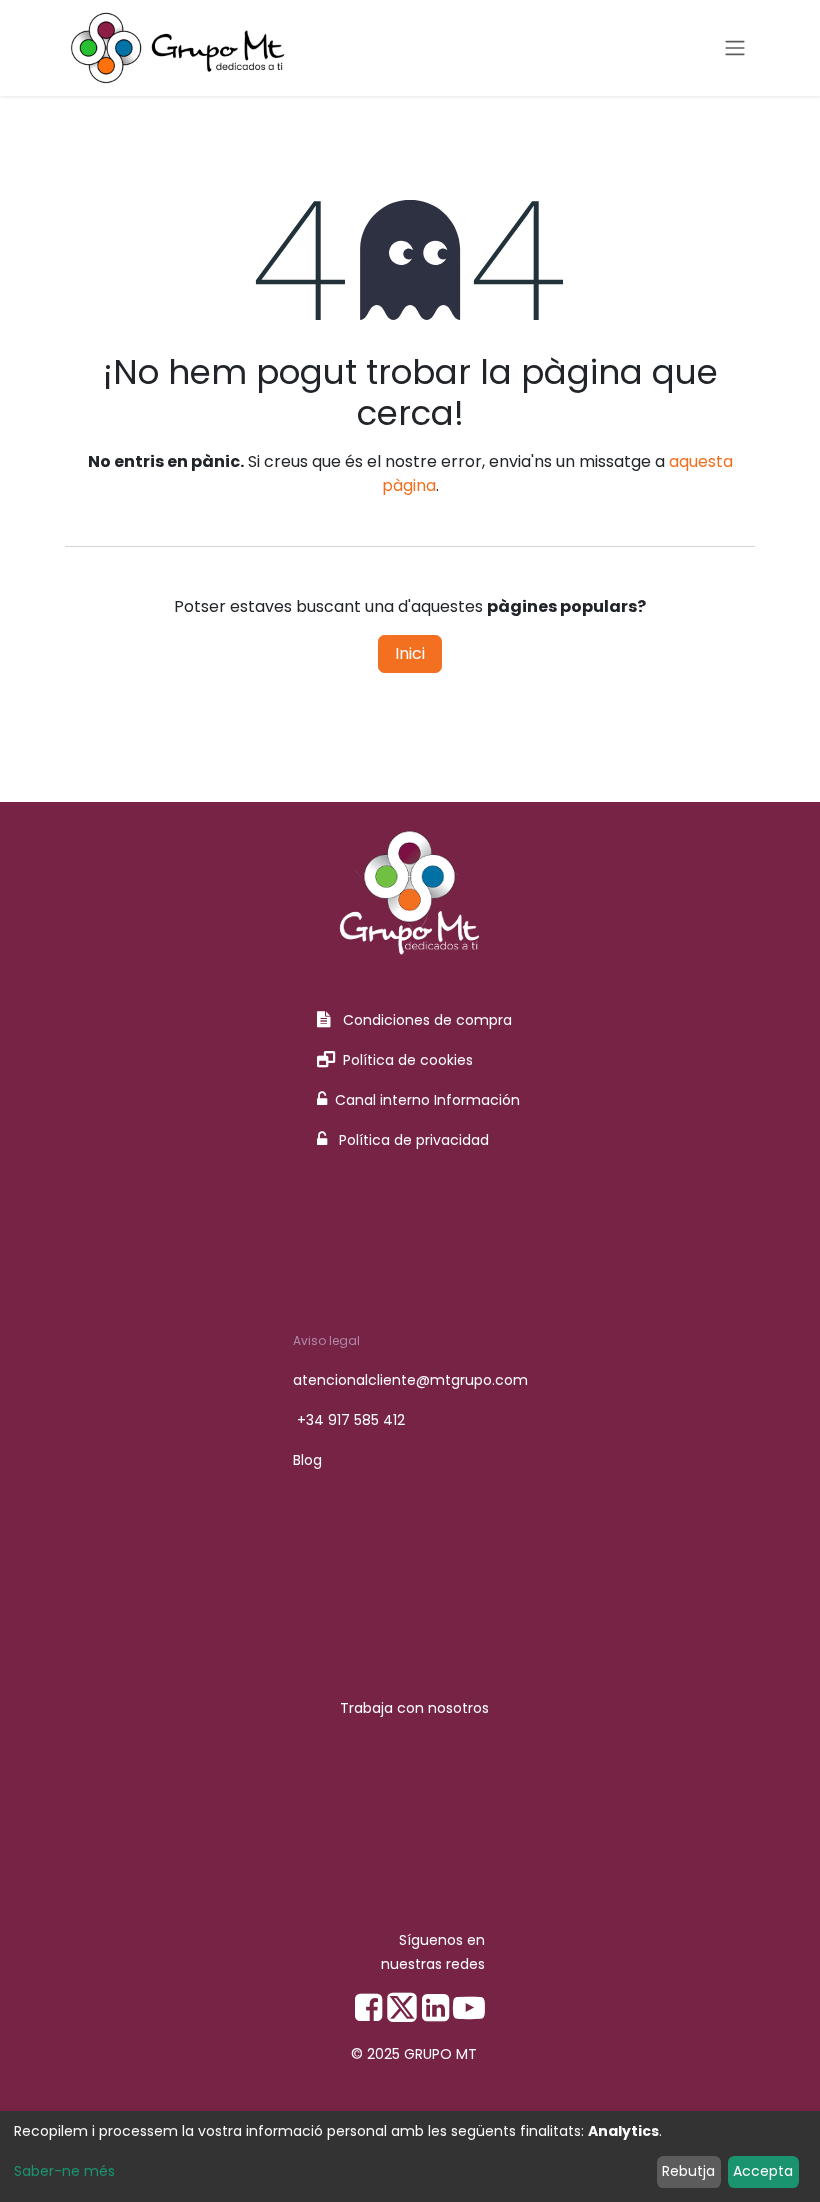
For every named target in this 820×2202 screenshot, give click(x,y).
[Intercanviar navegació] (735, 48)
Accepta (763, 2171)
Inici (410, 653)
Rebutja (688, 2171)
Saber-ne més (64, 2171)
